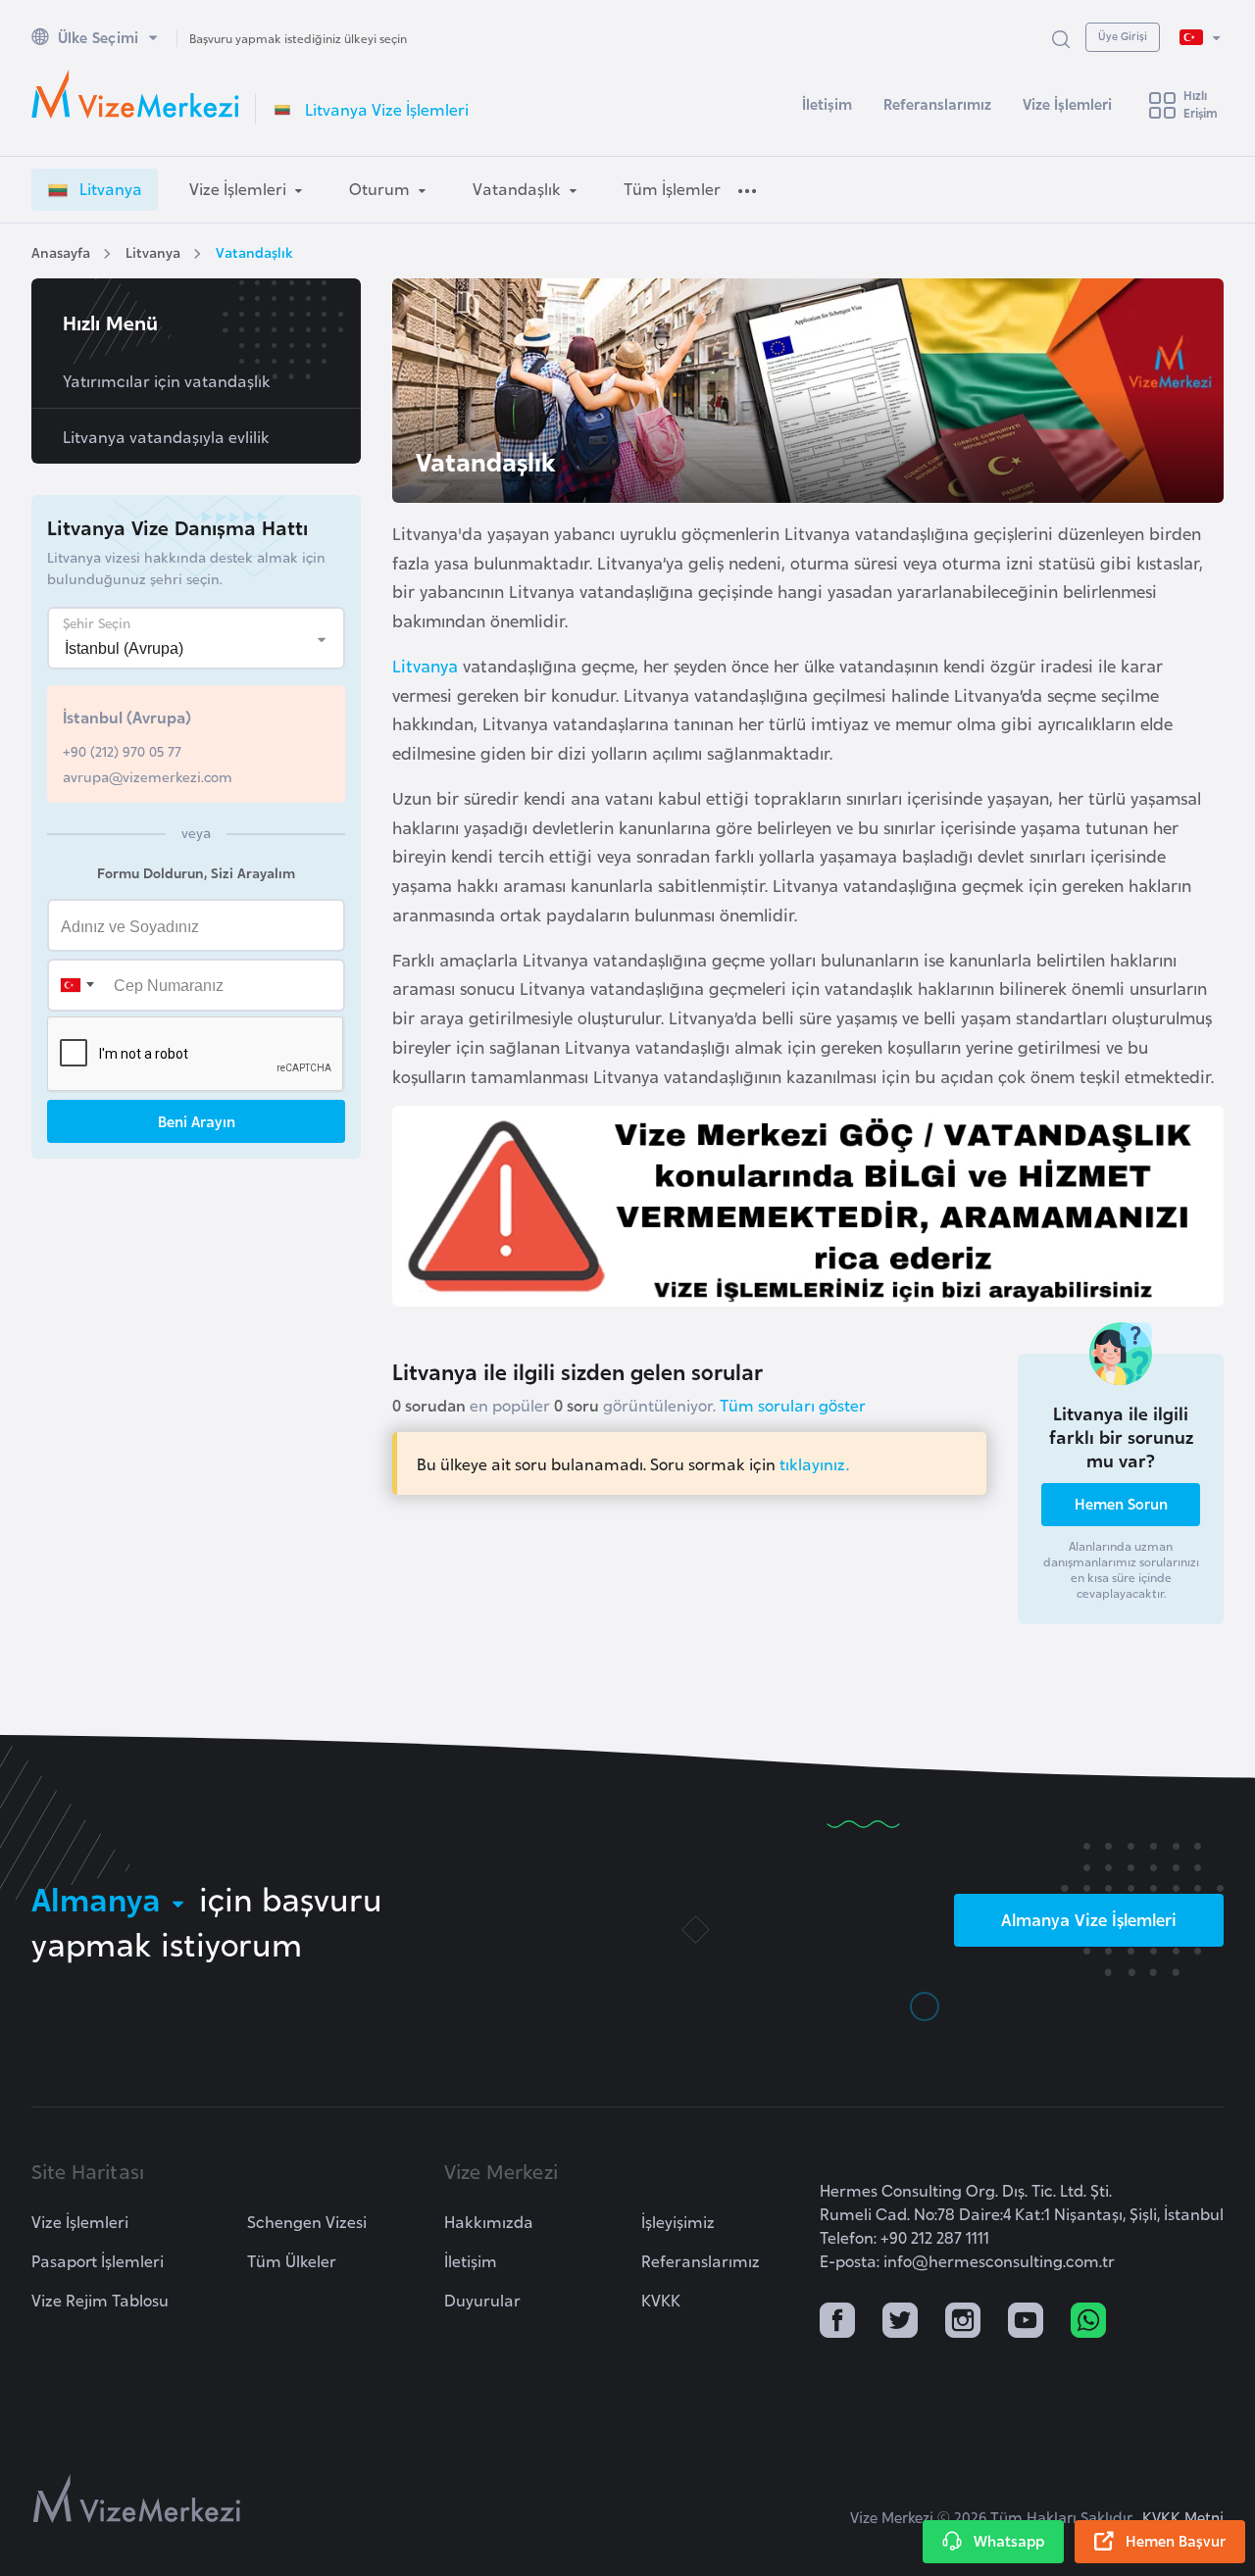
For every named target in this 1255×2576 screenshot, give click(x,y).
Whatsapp (1009, 2540)
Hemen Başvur (1176, 2540)
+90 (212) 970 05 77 (122, 750)
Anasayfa (61, 251)
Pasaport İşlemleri (98, 2260)
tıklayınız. (814, 1463)
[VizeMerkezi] (137, 2499)
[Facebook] (837, 2322)
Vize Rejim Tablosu (100, 2300)
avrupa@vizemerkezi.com (148, 776)
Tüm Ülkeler (292, 2260)
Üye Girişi (1123, 35)
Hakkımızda (489, 2221)
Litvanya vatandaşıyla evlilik (166, 436)
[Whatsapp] (1088, 2322)
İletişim (827, 103)
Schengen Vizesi (307, 2221)
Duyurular (482, 2300)
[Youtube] (1026, 2322)
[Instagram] (963, 2322)
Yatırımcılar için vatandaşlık (167, 380)
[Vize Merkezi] (135, 94)
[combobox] (76, 984)
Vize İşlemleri (1067, 103)
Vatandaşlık (254, 251)
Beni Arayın (197, 1120)
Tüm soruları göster (793, 1405)
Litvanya (153, 251)
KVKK (661, 2300)
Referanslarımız (937, 103)
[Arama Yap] (1061, 38)
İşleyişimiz (678, 2221)
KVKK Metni (1183, 2517)
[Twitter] (900, 2322)
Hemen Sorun (1121, 1503)
